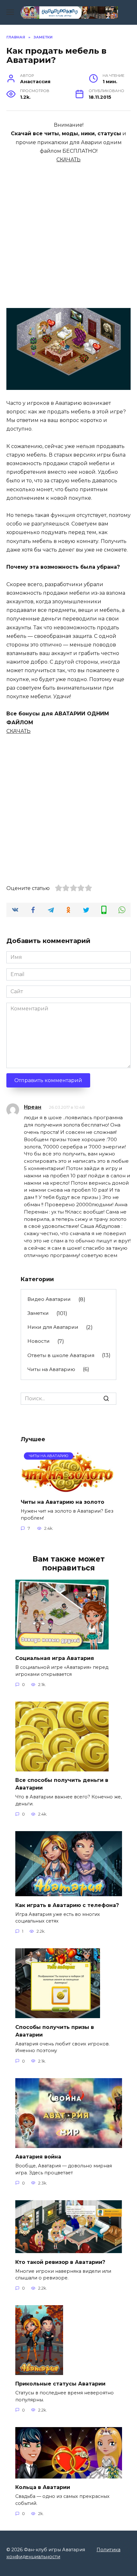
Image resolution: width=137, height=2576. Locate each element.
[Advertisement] (68, 232)
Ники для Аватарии (53, 1327)
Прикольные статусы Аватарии (60, 2384)
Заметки (38, 1313)
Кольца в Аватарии (43, 2487)
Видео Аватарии (49, 1299)
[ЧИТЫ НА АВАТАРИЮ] (68, 1489)
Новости (39, 1341)
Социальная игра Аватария (55, 1658)
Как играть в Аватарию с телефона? (67, 1905)
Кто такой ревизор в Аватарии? (60, 2262)
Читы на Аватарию (51, 1369)
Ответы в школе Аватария (61, 1355)
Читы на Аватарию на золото (62, 1502)
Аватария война (38, 2157)
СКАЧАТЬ (68, 160)
